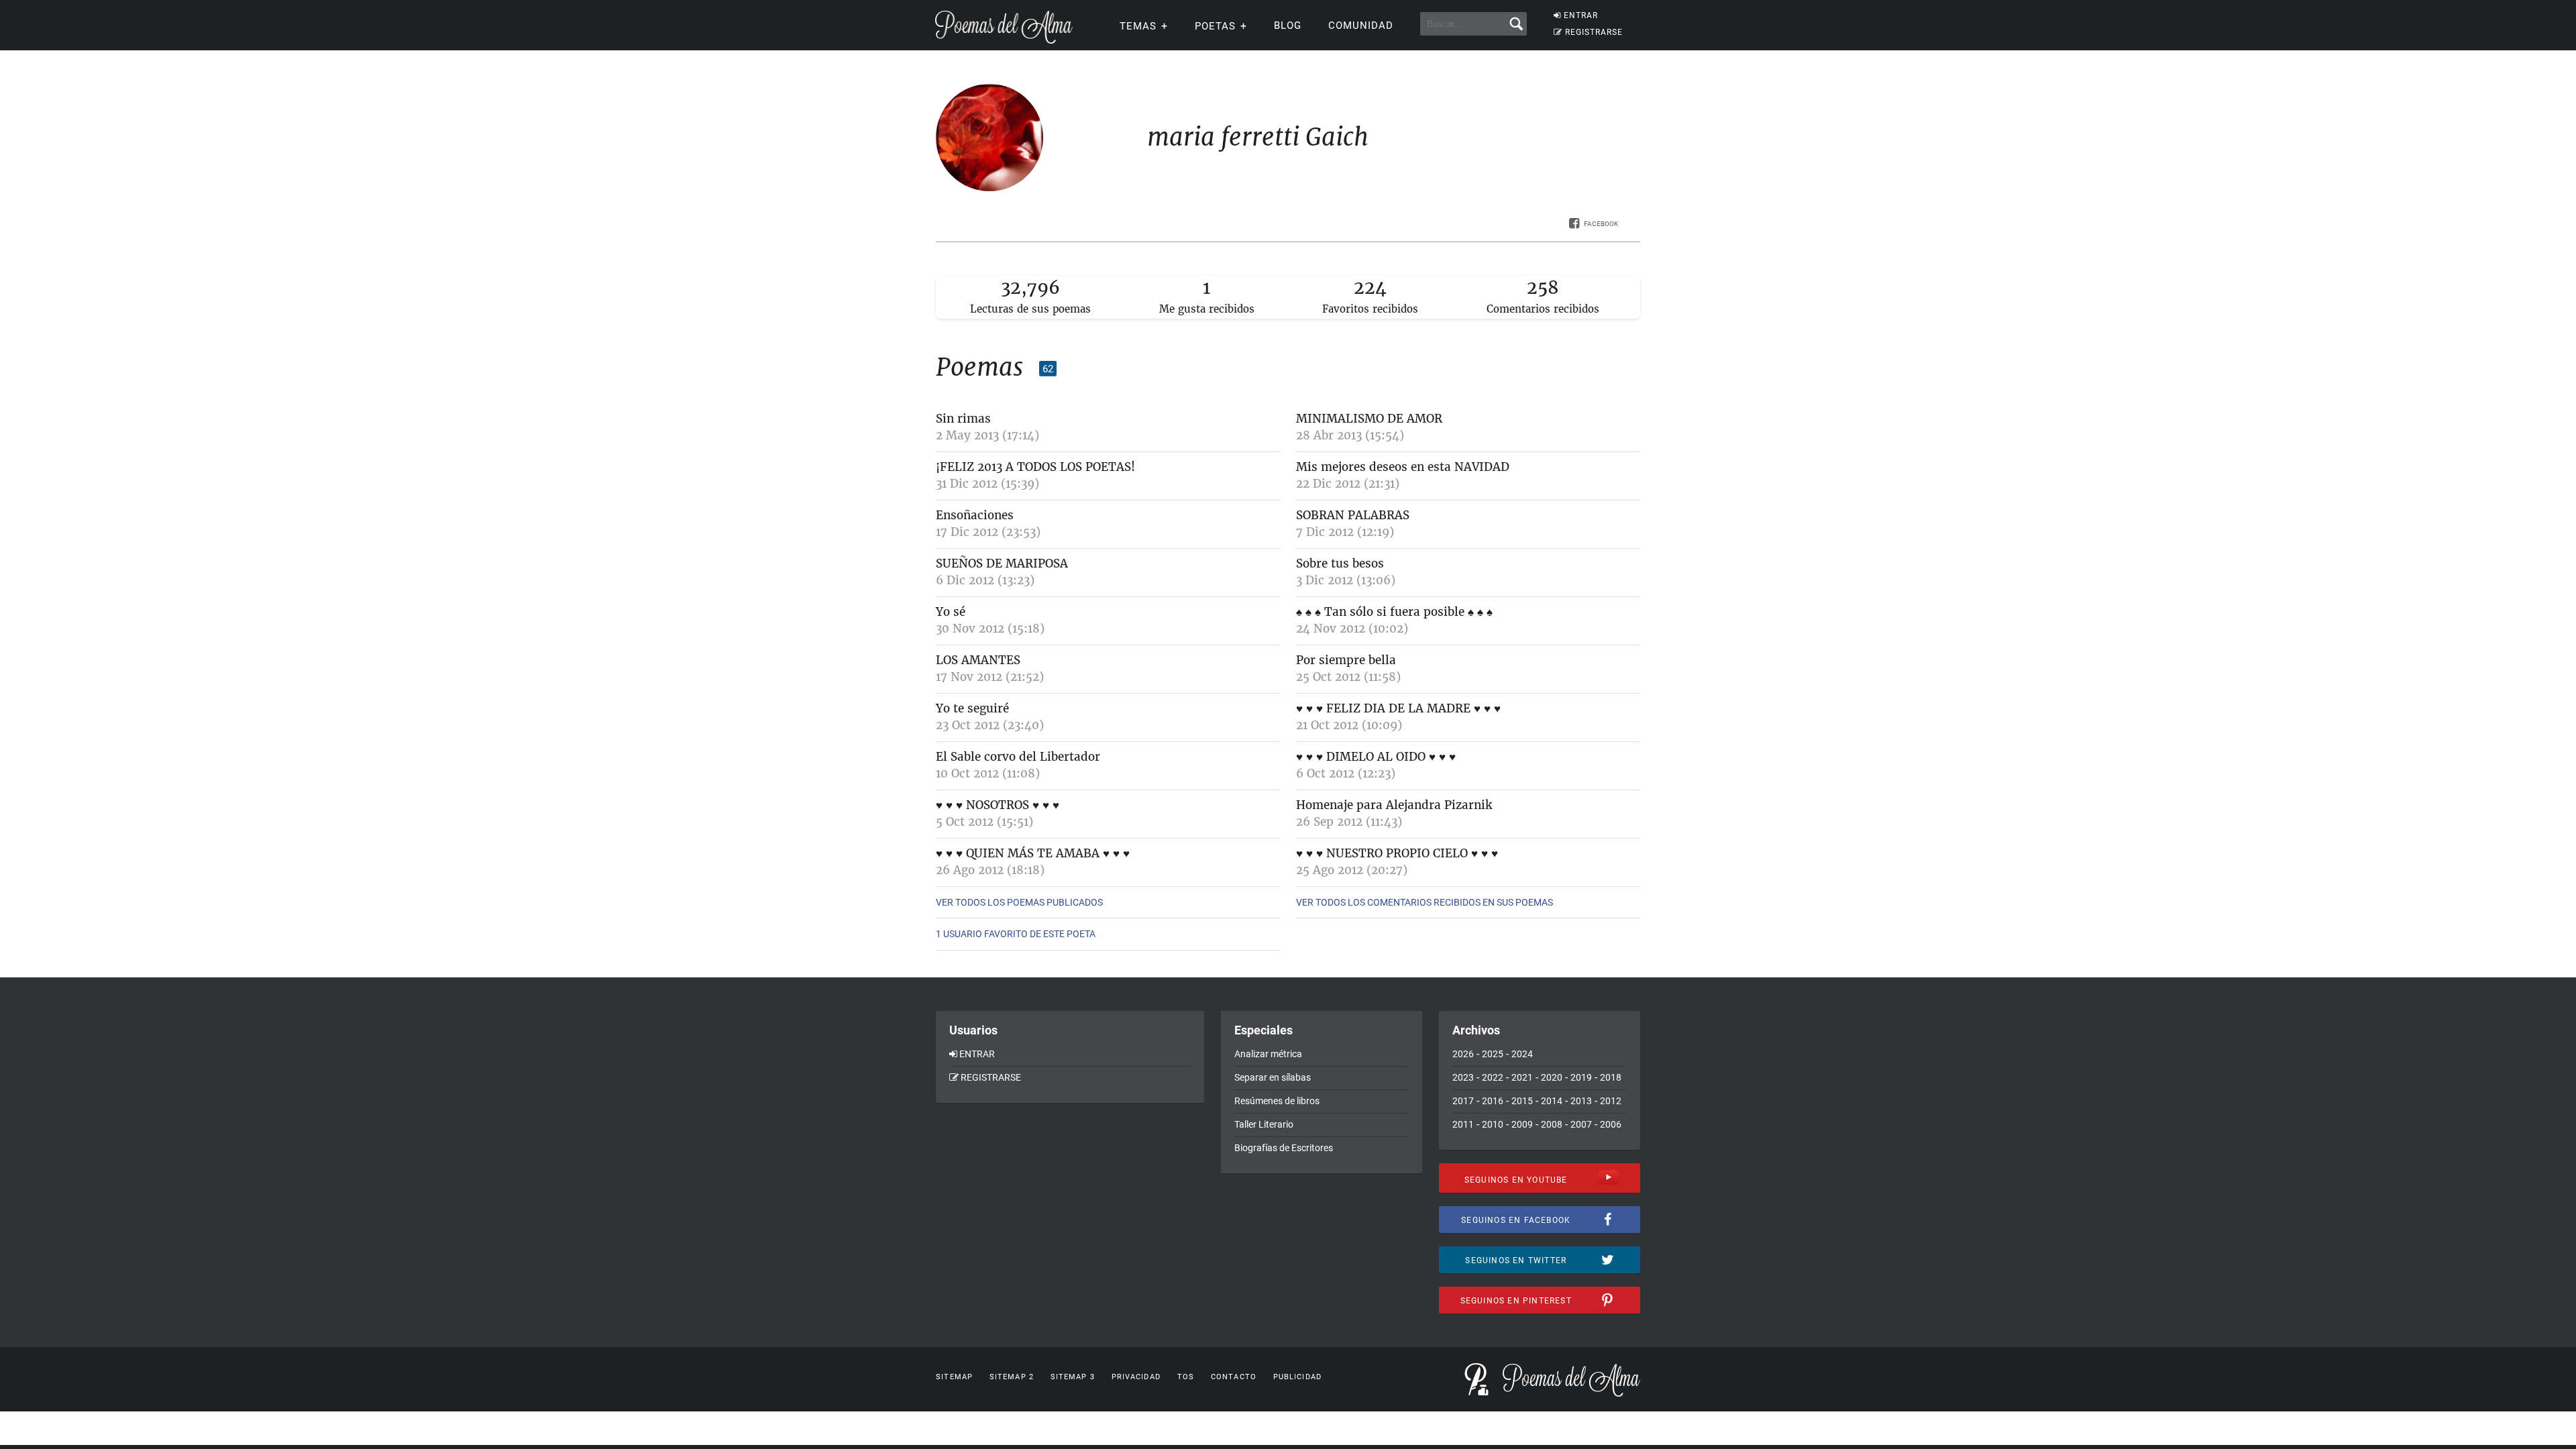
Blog (1288, 25)
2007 (1581, 1124)
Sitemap (954, 1377)
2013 (1581, 1101)
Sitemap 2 (1012, 1377)
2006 (1611, 1124)
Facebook (1601, 224)
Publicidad (1297, 1377)
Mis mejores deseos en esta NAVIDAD (1403, 467)
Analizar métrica (1268, 1054)
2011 (1463, 1124)
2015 (1522, 1101)
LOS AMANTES (978, 660)
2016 (1493, 1101)
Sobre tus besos (1340, 563)
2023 (1463, 1077)
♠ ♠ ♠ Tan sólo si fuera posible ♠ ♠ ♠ (1394, 612)
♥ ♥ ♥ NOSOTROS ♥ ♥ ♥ (998, 805)
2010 (1493, 1124)
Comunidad (1361, 25)
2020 (1552, 1077)
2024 (1522, 1054)
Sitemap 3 (1073, 1377)
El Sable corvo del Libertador (1018, 757)
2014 (1552, 1101)
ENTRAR (1581, 15)
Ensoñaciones (975, 515)
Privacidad (1136, 1377)
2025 (1493, 1054)
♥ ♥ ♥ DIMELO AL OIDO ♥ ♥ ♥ (1376, 757)
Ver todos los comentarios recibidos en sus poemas (1425, 902)
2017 (1463, 1101)
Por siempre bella (1346, 660)
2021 (1522, 1077)
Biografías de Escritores (1284, 1148)
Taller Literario (1264, 1124)
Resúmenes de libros (1277, 1101)
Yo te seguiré (972, 708)
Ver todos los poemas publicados (1019, 902)
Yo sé (951, 612)
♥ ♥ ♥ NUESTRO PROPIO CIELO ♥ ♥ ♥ (1397, 853)
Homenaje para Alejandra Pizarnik (1394, 805)
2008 (1552, 1124)
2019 (1581, 1077)
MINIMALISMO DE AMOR (1369, 419)
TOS (1186, 1377)
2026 (1463, 1054)
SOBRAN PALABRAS (1353, 515)
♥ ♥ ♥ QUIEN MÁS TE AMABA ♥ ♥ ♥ (1033, 853)
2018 (1611, 1077)
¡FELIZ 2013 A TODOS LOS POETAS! (1035, 467)
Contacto (1234, 1377)
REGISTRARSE (1594, 32)
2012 (1611, 1101)
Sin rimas (963, 419)
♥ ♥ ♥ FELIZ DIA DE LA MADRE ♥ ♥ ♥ (1398, 708)
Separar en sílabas (1273, 1077)
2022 (1493, 1077)
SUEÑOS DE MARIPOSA (1002, 563)
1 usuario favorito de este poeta (1016, 934)
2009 (1522, 1124)
